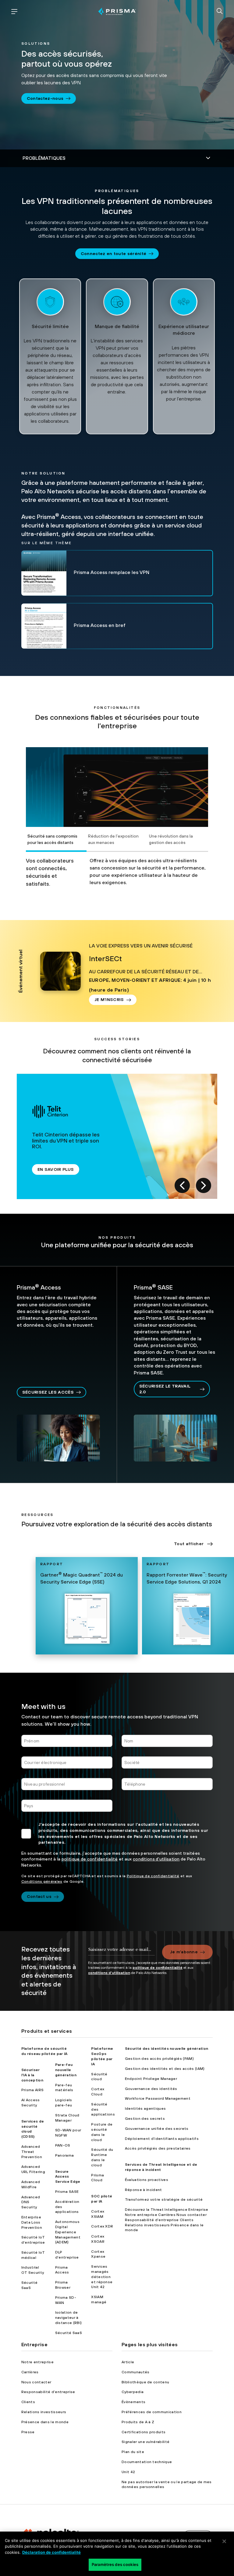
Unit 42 (128, 2472)
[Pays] (67, 1808)
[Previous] (182, 1185)
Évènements (133, 2402)
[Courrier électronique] (67, 1765)
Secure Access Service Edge (68, 2177)
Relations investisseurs (44, 2412)
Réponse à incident (144, 2190)
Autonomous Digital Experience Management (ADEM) (68, 2232)
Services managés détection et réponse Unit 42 (102, 2277)
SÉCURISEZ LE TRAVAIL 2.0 (165, 1389)
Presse (28, 2432)
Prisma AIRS (33, 2090)
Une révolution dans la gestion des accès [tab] (171, 839)
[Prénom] (67, 1743)
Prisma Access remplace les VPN (112, 572)
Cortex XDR (102, 2226)
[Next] (204, 1185)
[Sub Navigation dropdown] (117, 158)
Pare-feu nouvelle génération (66, 2070)
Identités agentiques (145, 2109)
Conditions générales (42, 1881)
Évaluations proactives (147, 2180)
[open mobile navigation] (14, 12)
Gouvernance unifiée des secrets (157, 2129)
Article (128, 2362)
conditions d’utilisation (156, 1859)
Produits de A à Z (138, 2422)
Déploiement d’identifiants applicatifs (162, 2139)
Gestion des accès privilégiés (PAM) (159, 2059)
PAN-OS (63, 2145)
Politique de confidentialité (153, 1876)
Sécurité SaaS (69, 2333)
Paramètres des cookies (115, 2564)
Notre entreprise (37, 2362)
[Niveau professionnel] (67, 1787)
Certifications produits (144, 2432)
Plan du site (133, 2452)
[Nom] (167, 1743)
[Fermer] (224, 2541)
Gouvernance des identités (151, 2089)
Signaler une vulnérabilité (145, 2442)
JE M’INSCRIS (109, 999)
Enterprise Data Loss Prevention (32, 2222)
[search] (220, 12)
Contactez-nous (45, 98)
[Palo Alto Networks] (117, 11)
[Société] (167, 1765)
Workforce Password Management (158, 2098)
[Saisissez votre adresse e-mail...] (121, 1952)
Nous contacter (36, 2382)
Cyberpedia (133, 2392)
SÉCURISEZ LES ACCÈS (48, 1392)
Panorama (65, 2155)
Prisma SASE (67, 2192)
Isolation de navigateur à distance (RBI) (68, 2318)
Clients (28, 2402)
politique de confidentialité (90, 1859)
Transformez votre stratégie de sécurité (164, 2200)
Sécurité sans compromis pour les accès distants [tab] (52, 839)
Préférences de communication (152, 2412)
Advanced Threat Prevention (32, 2152)
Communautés (136, 2372)
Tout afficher (189, 1544)
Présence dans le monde (45, 2422)
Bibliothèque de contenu (145, 2382)
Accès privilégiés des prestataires (158, 2148)
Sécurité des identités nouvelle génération (167, 2049)
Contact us (39, 1896)
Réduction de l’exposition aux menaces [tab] (113, 839)
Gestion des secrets (145, 2119)
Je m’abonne (184, 1952)
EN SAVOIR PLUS (56, 1169)
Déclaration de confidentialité (51, 2552)
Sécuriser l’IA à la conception (32, 2075)
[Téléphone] (167, 1787)
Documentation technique (147, 2462)
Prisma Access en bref (100, 625)
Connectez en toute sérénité (114, 254)
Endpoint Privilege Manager (151, 2079)
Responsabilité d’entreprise (48, 2392)
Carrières (30, 2372)
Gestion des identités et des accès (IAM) (165, 2069)
